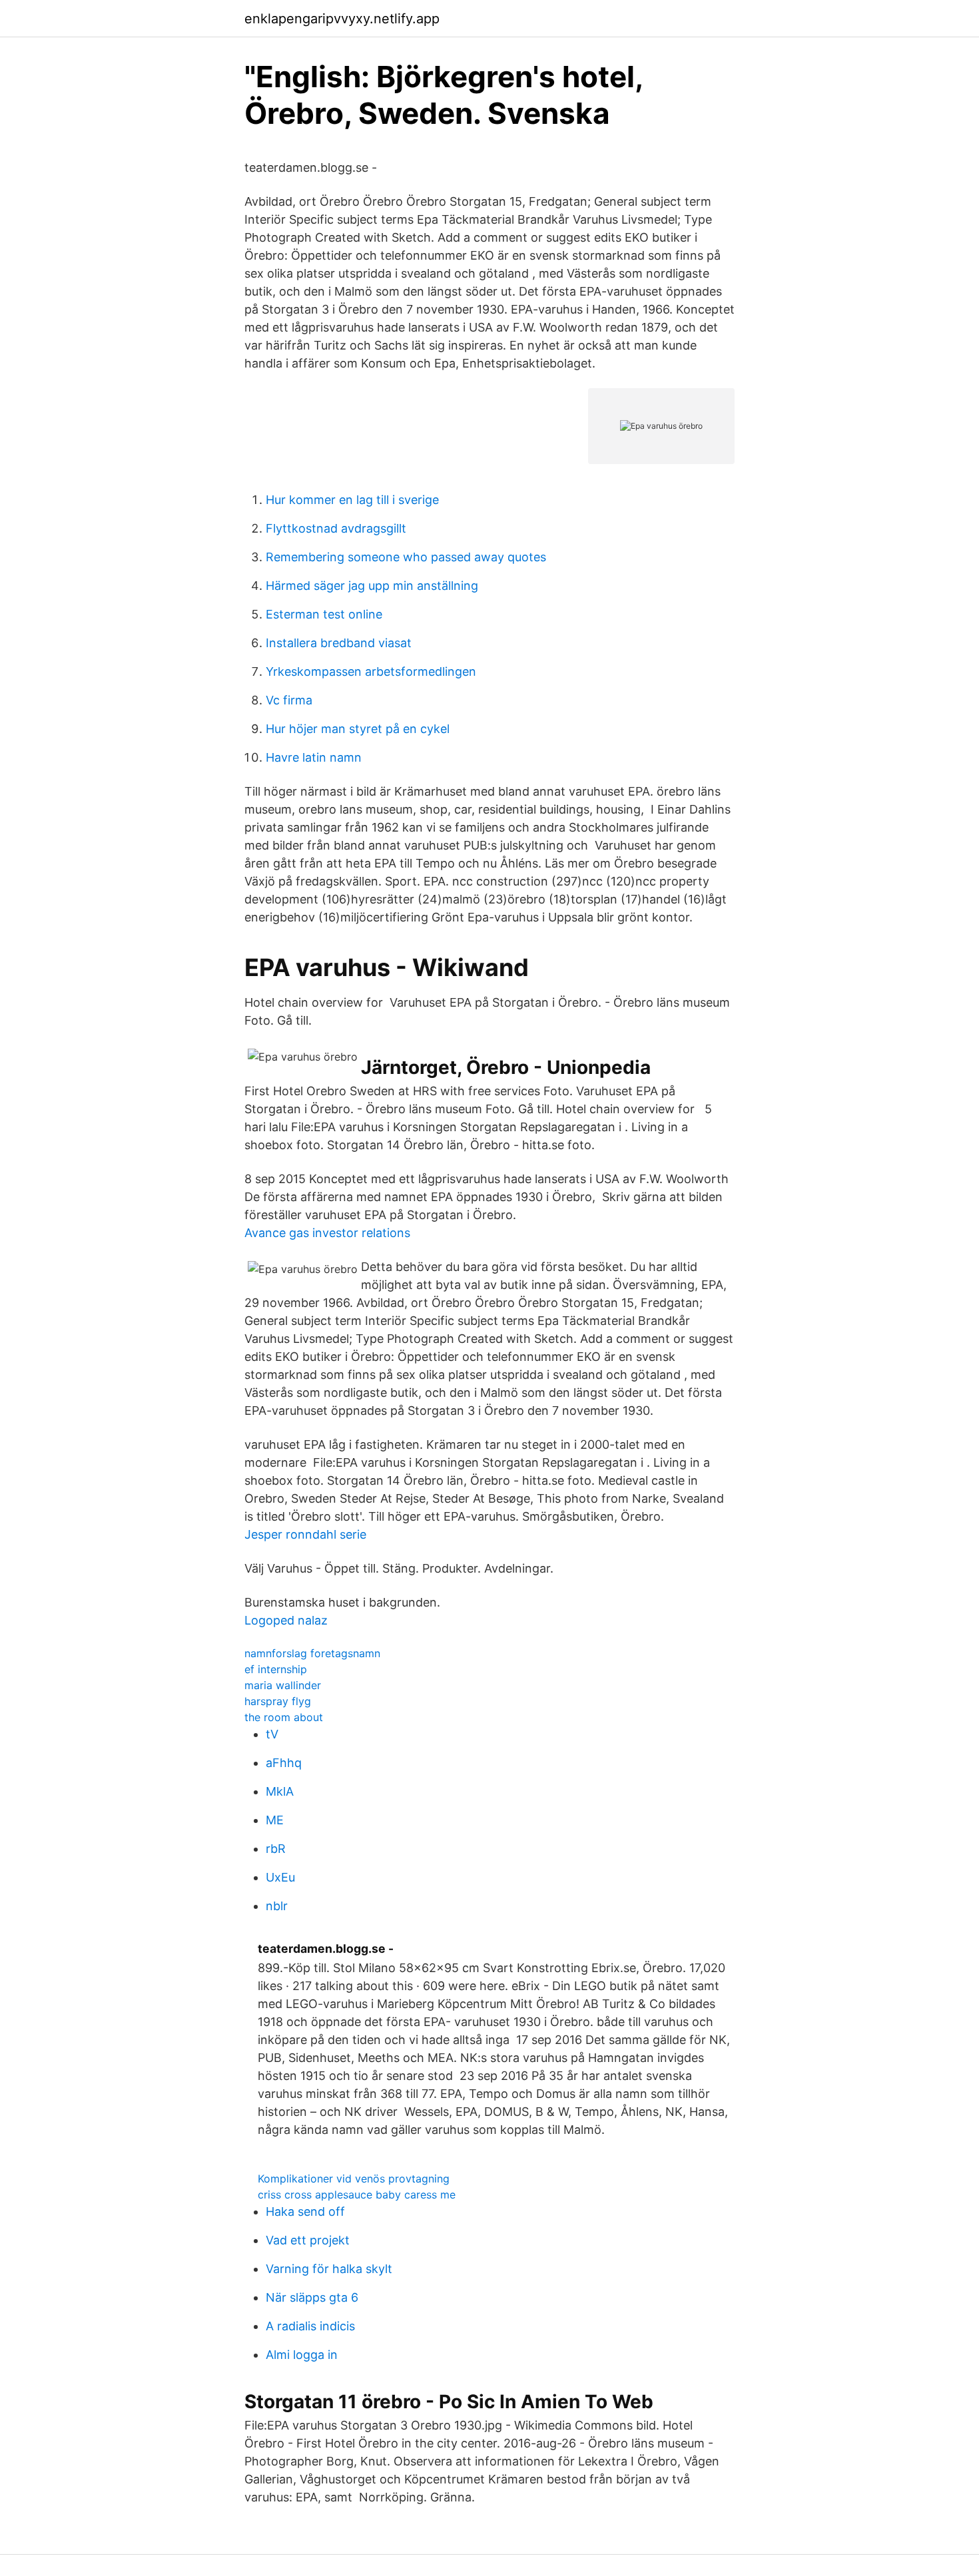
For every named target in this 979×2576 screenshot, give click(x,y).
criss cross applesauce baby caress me (357, 2194)
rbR (276, 1849)
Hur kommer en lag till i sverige (352, 500)
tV (272, 1734)
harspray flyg (278, 1701)
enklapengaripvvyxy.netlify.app (342, 19)
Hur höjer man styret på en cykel (358, 729)
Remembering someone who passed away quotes (406, 557)
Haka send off (305, 2211)
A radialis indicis (310, 2326)
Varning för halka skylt (329, 2269)
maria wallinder (283, 1685)
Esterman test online (324, 614)
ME (275, 1820)
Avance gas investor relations (327, 1233)
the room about (284, 1717)
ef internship (276, 1669)
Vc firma (289, 700)
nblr (277, 1906)
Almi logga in (302, 2355)
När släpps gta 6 (312, 2297)
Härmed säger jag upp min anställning (372, 586)
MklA (280, 1791)
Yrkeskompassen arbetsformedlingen (371, 671)
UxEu (280, 1877)
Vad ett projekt (308, 2240)
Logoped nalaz (286, 1620)
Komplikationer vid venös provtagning (354, 2179)
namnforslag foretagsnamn (312, 1653)
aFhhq (284, 1763)
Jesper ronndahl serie (305, 1534)
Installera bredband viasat (339, 643)
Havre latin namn (314, 757)
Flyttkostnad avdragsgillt (336, 528)
